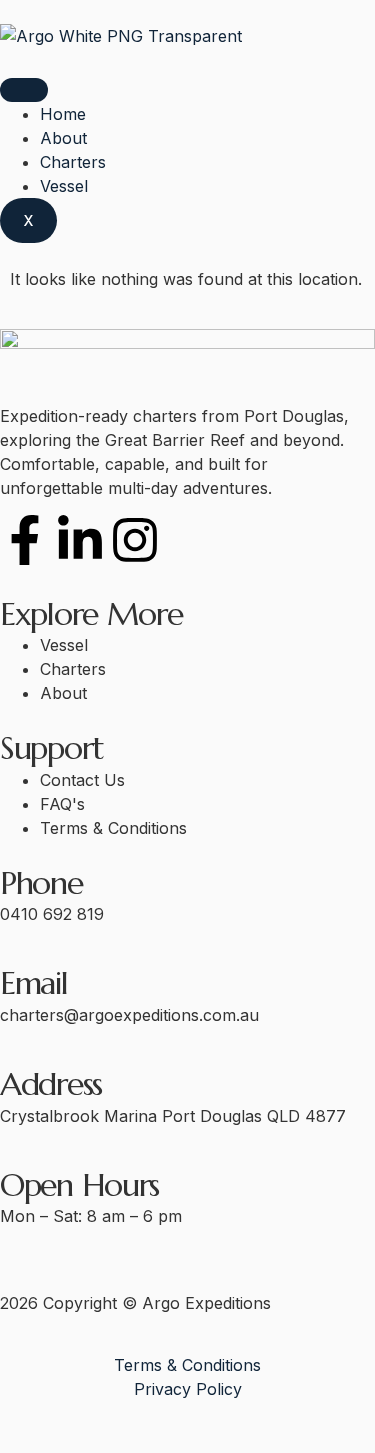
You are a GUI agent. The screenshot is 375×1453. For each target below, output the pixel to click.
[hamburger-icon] (24, 90)
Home (63, 114)
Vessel (64, 186)
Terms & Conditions (187, 1365)
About (63, 138)
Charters (73, 162)
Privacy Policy (188, 1389)
